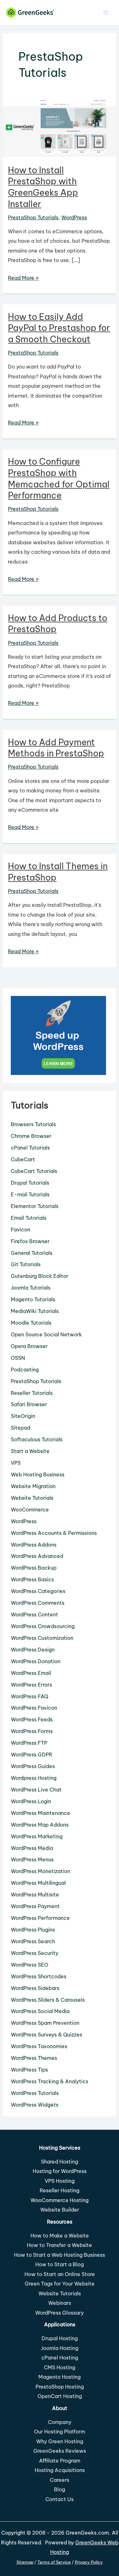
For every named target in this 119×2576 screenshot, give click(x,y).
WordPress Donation (36, 1661)
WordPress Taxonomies (39, 2046)
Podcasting (25, 1370)
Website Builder (60, 2210)
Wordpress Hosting (34, 1778)
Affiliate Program (60, 2461)
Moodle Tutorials (31, 1323)
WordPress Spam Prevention (45, 2023)
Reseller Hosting (60, 2190)
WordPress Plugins (33, 1930)
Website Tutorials (32, 1498)
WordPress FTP (29, 1743)
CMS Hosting (60, 2367)
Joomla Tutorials (31, 1288)
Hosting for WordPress (60, 2171)
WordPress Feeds (32, 1719)
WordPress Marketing (37, 1836)
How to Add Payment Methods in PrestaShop (56, 748)
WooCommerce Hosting (60, 2200)
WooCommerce (30, 1510)
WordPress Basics (32, 1579)
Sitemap (25, 2562)
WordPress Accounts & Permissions (54, 1533)
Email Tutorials (29, 1218)
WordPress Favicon (34, 1708)
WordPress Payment (35, 1906)
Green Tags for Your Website (60, 2284)
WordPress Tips (29, 2070)
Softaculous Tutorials (37, 1439)
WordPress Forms (32, 1731)
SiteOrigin (23, 1416)
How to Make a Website (60, 2236)
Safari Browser (29, 1404)
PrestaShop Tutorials (33, 217)
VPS (16, 1463)
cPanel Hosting (60, 2358)
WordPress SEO (30, 1965)
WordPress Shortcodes (39, 1976)
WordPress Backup (34, 1568)
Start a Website (30, 1451)
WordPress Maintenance (40, 1813)
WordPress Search (33, 1941)
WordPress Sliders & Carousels (48, 2000)
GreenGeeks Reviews (60, 2451)
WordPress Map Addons (40, 1825)
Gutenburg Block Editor (40, 1276)
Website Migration (33, 1486)
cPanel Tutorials (30, 1148)
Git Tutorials (26, 1264)
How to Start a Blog (60, 2264)
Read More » (23, 278)
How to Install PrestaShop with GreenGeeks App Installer (43, 187)
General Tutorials (32, 1253)
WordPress (74, 217)
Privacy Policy (89, 2562)
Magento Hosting (60, 2377)
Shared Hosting (60, 2162)
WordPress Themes (34, 2058)
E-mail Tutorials (30, 1194)
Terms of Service (54, 2562)
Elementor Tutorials (35, 1206)
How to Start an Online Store (60, 2274)
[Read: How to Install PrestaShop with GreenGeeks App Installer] (60, 127)
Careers (60, 2480)
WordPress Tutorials (35, 2093)
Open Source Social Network (46, 1334)
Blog (60, 2489)
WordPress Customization (42, 1638)
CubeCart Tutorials (34, 1171)
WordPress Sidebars (35, 1988)
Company (60, 2422)
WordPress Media (32, 1848)
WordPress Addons (34, 1545)
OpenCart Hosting (60, 2396)
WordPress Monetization (40, 1871)
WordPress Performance (40, 1918)
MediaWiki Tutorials (35, 1311)
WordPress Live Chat (36, 1790)
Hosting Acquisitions (60, 2470)
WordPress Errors (31, 1685)
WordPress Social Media (40, 2011)
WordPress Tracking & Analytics (50, 2081)
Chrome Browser (31, 1136)
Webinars (60, 2303)
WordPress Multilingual (38, 1883)
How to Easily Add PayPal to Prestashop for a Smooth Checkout (59, 328)
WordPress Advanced (37, 1556)
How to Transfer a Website (60, 2245)
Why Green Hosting (60, 2441)
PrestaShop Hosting (60, 2387)
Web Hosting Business (38, 1474)
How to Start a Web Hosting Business (60, 2255)
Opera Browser (29, 1346)
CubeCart (23, 1159)
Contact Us (60, 2499)
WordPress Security (35, 1953)
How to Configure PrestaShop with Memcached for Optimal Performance (59, 478)
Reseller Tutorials (32, 1393)
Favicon (20, 1230)
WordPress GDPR (32, 1755)
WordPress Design (33, 1650)
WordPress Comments (38, 1603)
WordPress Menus (32, 1859)
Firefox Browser (30, 1241)
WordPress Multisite (35, 1895)
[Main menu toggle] (106, 12)
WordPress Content (34, 1615)
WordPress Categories (38, 1591)
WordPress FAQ (30, 1696)
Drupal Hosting (60, 2338)
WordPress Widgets (35, 2105)
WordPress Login (31, 1801)
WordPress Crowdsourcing (43, 1626)
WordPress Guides (33, 1766)
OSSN (18, 1358)
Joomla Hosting (60, 2348)
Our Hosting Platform (60, 2432)
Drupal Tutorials (30, 1183)
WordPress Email (31, 1673)
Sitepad (20, 1428)
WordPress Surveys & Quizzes (46, 2035)
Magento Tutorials (33, 1299)
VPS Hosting (60, 2181)
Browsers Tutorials (33, 1124)
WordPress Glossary (60, 2313)
